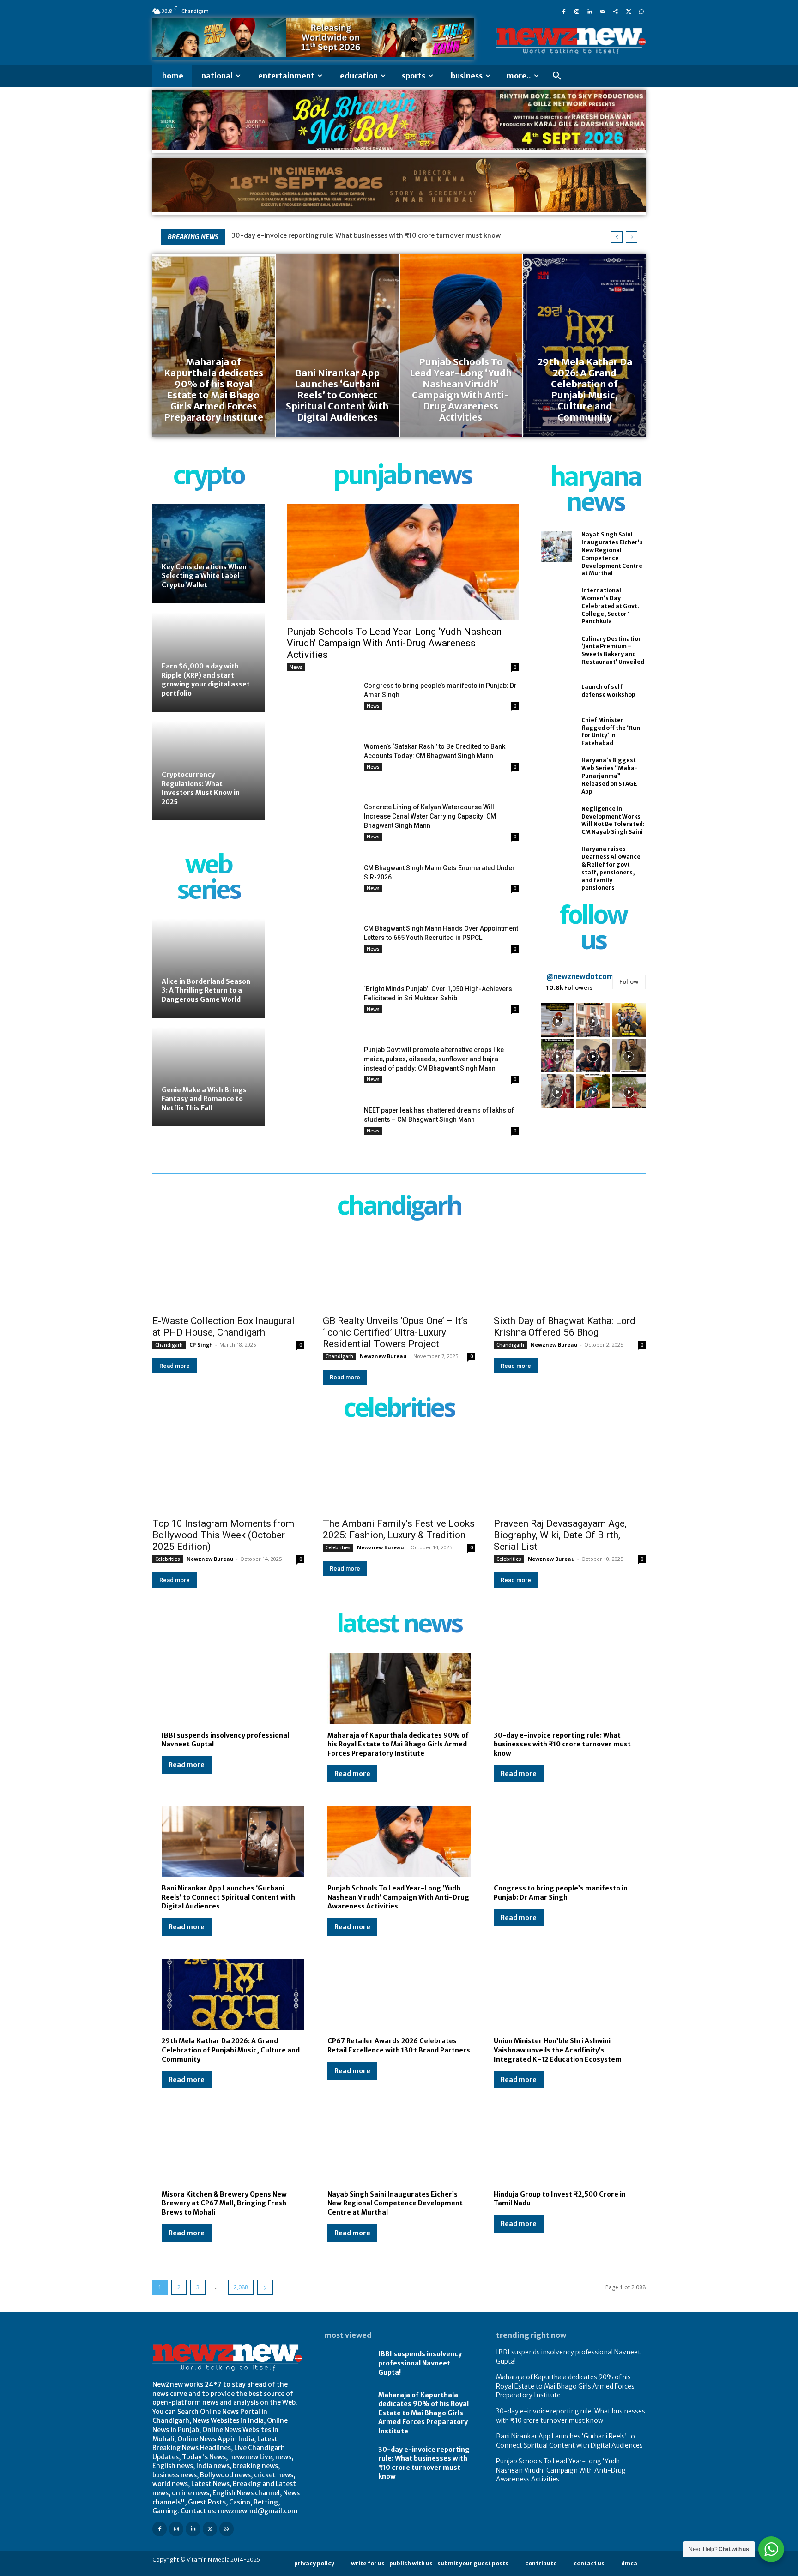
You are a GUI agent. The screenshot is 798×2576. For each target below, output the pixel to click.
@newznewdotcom (580, 977)
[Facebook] (564, 11)
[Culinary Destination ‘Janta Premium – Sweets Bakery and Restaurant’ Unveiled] (556, 650)
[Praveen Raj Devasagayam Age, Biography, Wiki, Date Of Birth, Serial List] (570, 1474)
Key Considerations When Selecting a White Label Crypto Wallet (204, 576)
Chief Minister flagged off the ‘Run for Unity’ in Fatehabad (611, 731)
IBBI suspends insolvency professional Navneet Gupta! (420, 2363)
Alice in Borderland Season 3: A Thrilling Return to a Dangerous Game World (206, 990)
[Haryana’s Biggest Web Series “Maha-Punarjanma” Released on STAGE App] (556, 772)
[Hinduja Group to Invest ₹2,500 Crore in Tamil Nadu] (565, 2147)
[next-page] (265, 2287)
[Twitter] (629, 11)
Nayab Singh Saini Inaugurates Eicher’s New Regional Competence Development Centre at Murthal (395, 2203)
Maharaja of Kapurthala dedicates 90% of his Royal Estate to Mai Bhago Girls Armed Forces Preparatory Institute (398, 1744)
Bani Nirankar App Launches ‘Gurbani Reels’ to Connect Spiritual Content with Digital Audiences (228, 1897)
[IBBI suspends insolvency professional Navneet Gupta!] (233, 1688)
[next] (632, 237)
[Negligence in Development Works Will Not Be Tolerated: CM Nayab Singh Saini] (556, 820)
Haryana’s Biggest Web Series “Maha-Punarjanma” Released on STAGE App (610, 776)
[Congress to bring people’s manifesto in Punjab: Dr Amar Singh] (322, 705)
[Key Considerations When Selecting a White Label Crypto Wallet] (209, 554)
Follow (629, 982)
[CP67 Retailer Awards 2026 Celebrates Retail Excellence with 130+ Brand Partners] (399, 1995)
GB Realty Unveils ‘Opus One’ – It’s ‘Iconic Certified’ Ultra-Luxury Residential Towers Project (395, 1332)
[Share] (616, 11)
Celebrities (168, 1559)
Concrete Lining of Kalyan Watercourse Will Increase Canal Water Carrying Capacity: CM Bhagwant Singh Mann (430, 816)
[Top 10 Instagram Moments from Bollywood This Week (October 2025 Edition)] (228, 1474)
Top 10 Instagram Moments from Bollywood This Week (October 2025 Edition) (223, 1535)
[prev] (617, 237)
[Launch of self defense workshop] (556, 691)
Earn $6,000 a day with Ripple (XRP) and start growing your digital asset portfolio (206, 680)
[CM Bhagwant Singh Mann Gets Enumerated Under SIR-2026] (322, 888)
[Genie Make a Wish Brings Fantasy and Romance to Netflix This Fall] (209, 1077)
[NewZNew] (571, 41)
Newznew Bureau (383, 1356)
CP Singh (201, 1345)
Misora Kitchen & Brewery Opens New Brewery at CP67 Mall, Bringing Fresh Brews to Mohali (224, 2203)
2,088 (241, 2287)
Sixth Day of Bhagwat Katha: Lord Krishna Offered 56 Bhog (565, 1327)
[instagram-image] (558, 1020)
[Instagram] (577, 11)
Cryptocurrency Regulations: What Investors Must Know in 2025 (201, 788)
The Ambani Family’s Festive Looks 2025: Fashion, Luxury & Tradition (399, 1529)
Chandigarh (169, 1345)
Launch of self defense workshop (608, 691)
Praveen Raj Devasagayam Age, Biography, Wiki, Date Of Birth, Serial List (560, 1535)
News (296, 667)
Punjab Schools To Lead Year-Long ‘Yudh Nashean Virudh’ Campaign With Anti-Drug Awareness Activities (394, 643)
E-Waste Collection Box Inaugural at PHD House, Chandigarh (224, 1327)
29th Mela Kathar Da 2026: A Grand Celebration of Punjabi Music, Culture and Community (231, 2050)
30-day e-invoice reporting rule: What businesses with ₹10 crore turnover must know (367, 235)
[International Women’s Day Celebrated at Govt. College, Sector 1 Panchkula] (556, 602)
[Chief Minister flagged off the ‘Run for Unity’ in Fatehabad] (556, 732)
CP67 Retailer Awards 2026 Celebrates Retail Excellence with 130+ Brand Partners (399, 2046)
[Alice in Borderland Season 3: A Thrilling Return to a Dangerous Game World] (209, 968)
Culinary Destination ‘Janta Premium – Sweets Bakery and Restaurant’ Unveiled (613, 650)
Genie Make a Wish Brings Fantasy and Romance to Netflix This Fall (204, 1099)
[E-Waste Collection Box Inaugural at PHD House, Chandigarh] (228, 1272)
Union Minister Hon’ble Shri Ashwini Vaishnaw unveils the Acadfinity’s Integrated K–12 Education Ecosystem (558, 2050)
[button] (557, 76)
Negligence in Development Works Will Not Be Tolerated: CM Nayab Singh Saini (613, 820)
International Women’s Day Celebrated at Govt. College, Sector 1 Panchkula (610, 606)
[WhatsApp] (641, 11)
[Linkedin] (590, 11)
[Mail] (603, 11)
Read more (175, 1366)
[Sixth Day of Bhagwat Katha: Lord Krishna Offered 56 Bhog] (570, 1272)
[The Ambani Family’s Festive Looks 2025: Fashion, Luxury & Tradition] (399, 1474)
